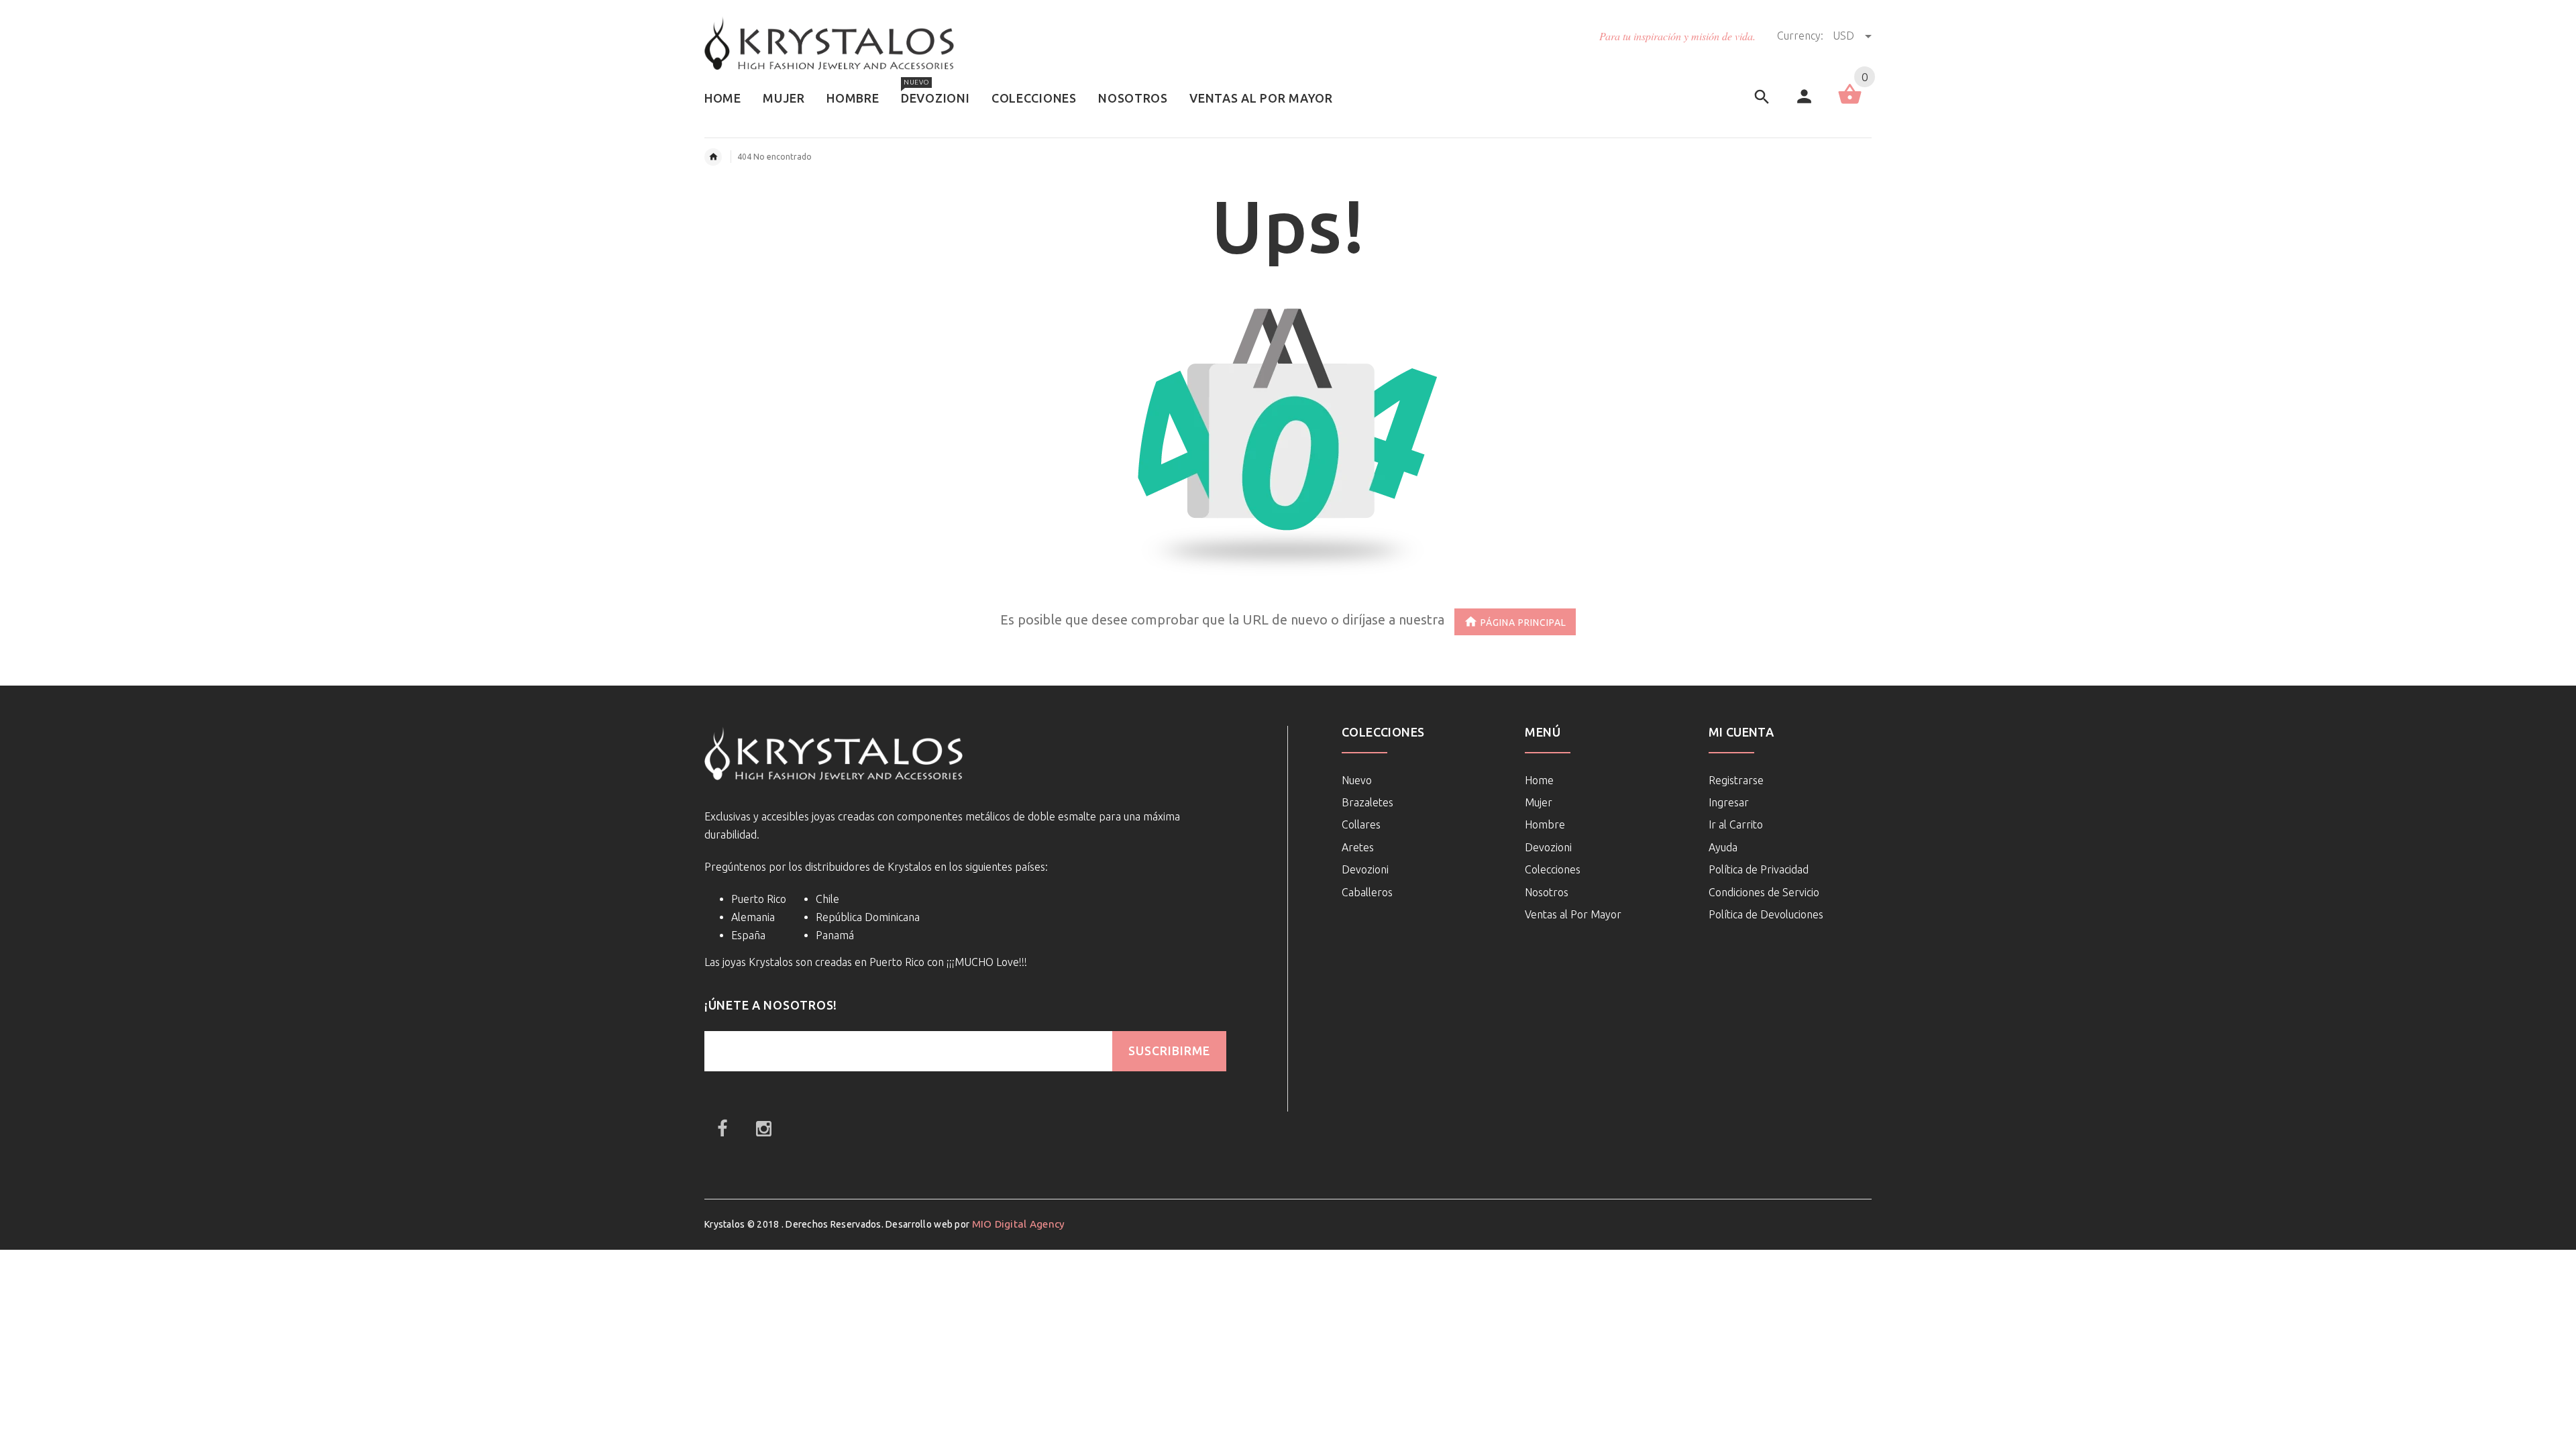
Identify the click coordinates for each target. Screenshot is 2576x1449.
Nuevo (1357, 780)
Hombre (1545, 824)
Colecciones (1553, 869)
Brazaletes (1367, 802)
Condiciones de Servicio (1764, 892)
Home (1539, 780)
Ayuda (1723, 847)
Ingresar (1729, 802)
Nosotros (1547, 892)
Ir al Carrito (1736, 824)
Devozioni (1365, 869)
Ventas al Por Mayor (1573, 914)
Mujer (1539, 802)
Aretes (1358, 847)
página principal (1523, 622)
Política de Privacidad (1759, 869)
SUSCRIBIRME (1169, 1051)
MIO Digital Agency (1019, 1224)
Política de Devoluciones (1766, 914)
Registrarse (1736, 780)
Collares (1361, 824)
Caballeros (1367, 892)
